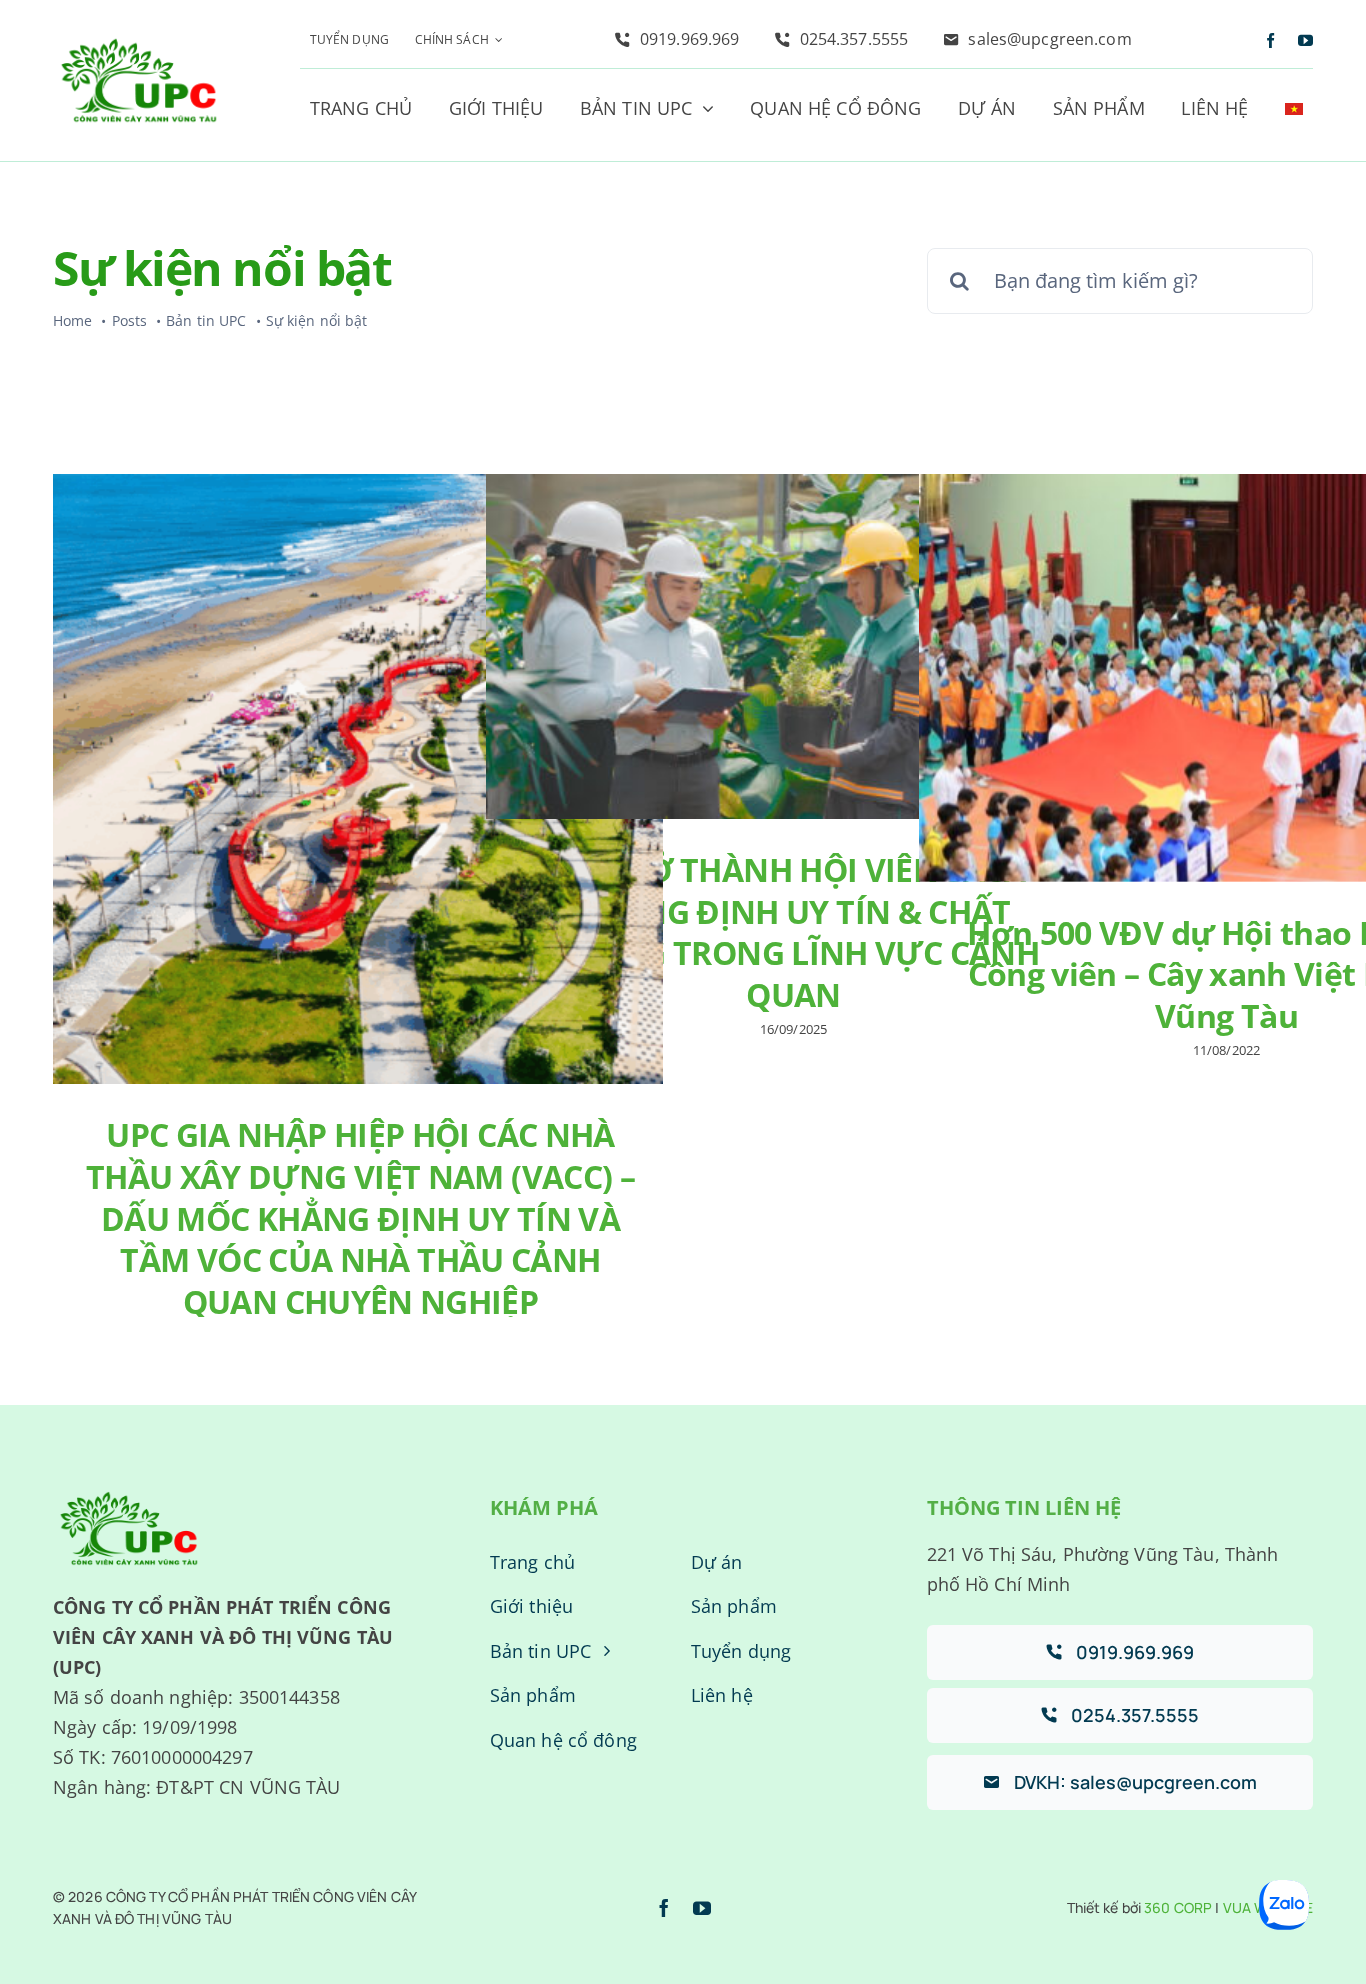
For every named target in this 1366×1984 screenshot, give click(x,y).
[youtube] (1305, 40)
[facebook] (1270, 40)
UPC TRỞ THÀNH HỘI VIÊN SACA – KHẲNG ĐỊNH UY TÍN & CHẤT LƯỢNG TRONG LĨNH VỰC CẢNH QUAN (793, 932)
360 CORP (1178, 1907)
